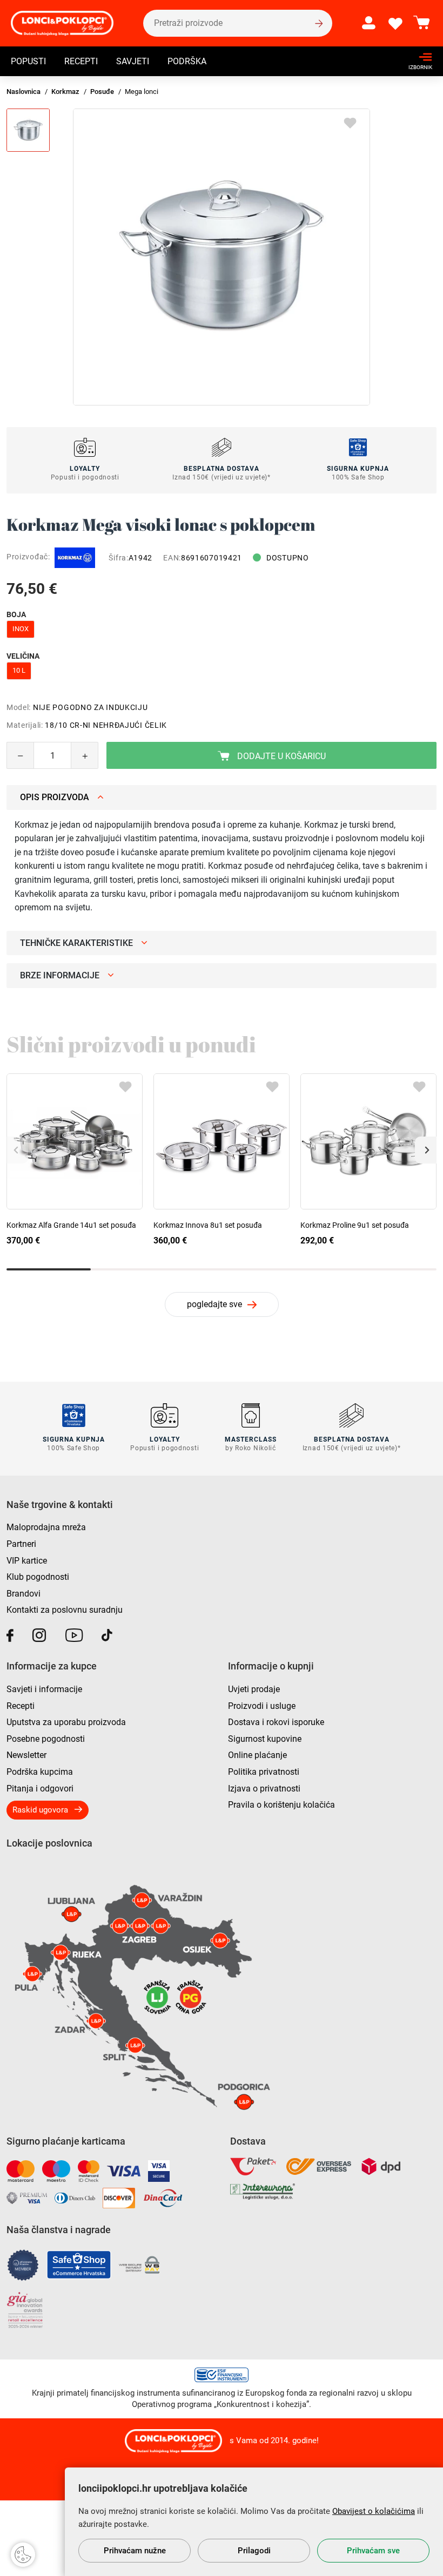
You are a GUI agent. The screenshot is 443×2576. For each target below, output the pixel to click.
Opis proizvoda (55, 797)
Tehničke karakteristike (76, 943)
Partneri (21, 1544)
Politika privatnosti (264, 1772)
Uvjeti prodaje (254, 1689)
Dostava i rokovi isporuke (276, 1722)
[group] (222, 257)
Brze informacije (60, 975)
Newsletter (26, 1755)
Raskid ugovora (40, 1810)
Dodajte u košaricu (280, 756)
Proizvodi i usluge (262, 1706)
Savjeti (133, 61)
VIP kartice (27, 1561)
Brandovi (24, 1594)
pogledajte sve (214, 1304)
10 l (19, 670)
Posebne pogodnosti (46, 1739)
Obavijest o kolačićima (374, 2511)
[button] (426, 1150)
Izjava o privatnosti (264, 1789)
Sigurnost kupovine (265, 1739)
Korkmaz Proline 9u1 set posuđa (355, 1225)
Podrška (187, 61)
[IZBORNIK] (417, 57)
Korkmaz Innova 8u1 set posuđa (208, 1225)
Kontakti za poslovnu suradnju (65, 1610)
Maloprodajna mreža (46, 1527)
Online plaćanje (257, 1755)
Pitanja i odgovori (40, 1789)
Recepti (81, 61)
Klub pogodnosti (38, 1577)
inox (21, 629)
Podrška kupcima (40, 1772)
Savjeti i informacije (44, 1689)
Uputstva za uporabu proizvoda (66, 1722)
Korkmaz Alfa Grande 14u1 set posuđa (71, 1225)
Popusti (28, 61)
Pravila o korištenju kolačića (281, 1805)
